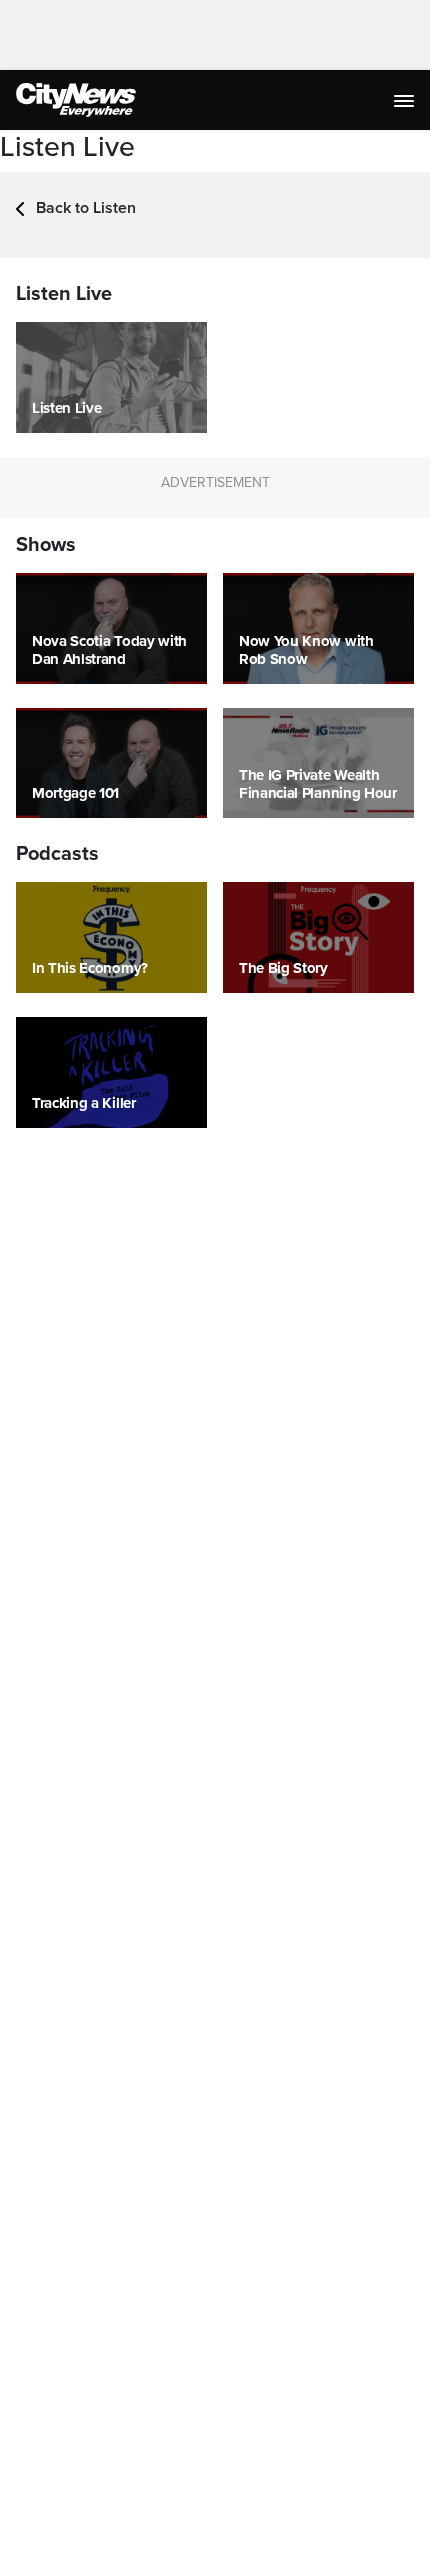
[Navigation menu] (406, 100)
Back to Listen (84, 208)
